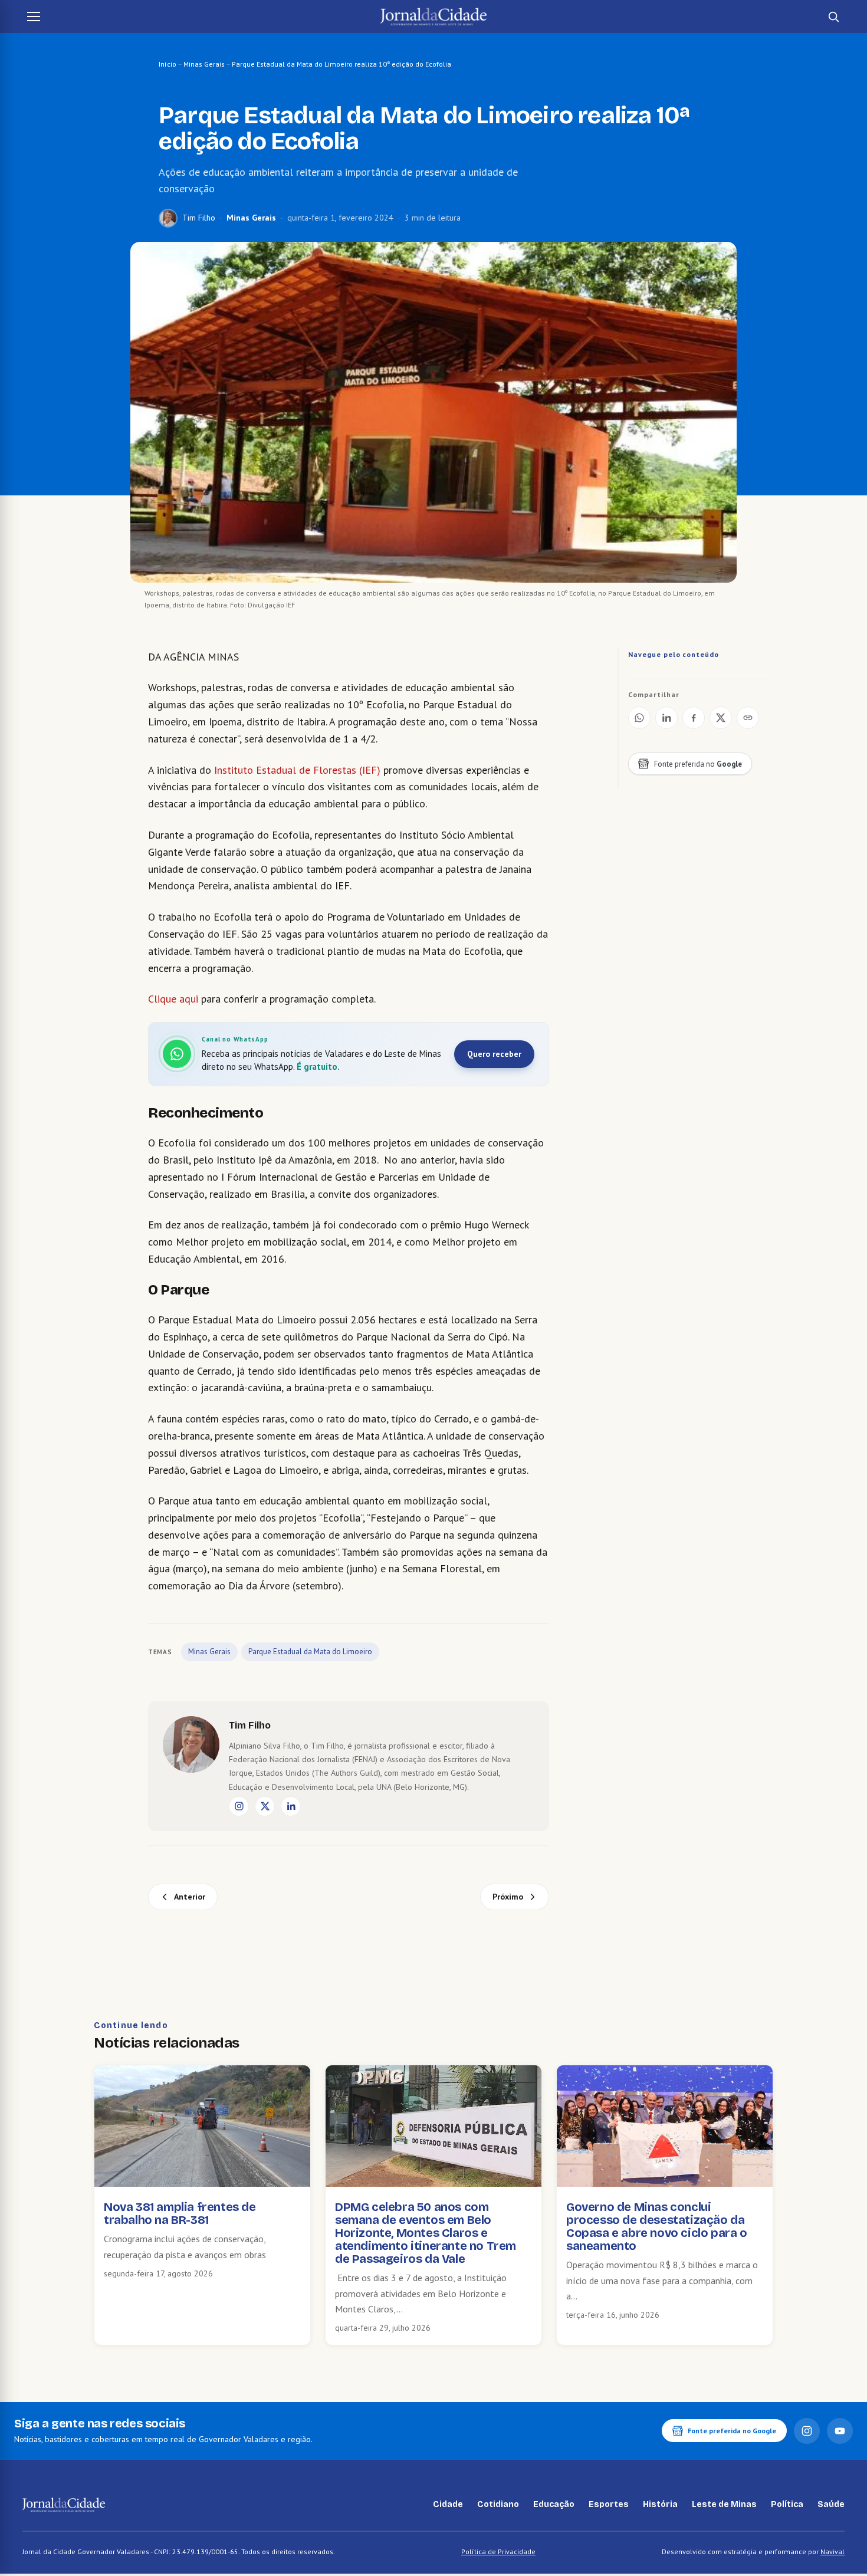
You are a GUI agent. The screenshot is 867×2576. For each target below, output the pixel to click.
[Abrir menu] (34, 17)
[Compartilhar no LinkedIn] (666, 718)
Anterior (190, 1897)
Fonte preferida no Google (732, 2431)
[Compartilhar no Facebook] (694, 718)
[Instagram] (239, 1806)
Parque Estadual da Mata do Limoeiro (310, 1652)
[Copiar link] (748, 718)
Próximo (508, 1897)
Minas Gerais (204, 64)
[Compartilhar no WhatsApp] (639, 718)
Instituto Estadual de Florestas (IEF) (297, 770)
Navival (832, 2552)
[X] (265, 1806)
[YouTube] (840, 2431)
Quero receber (494, 1054)
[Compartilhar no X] (721, 718)
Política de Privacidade (498, 2552)
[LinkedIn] (291, 1806)
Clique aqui (173, 999)
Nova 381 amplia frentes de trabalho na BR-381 (180, 2213)
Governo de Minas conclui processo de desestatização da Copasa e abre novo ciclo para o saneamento (657, 2226)
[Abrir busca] (833, 17)
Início (168, 64)
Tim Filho (199, 218)
